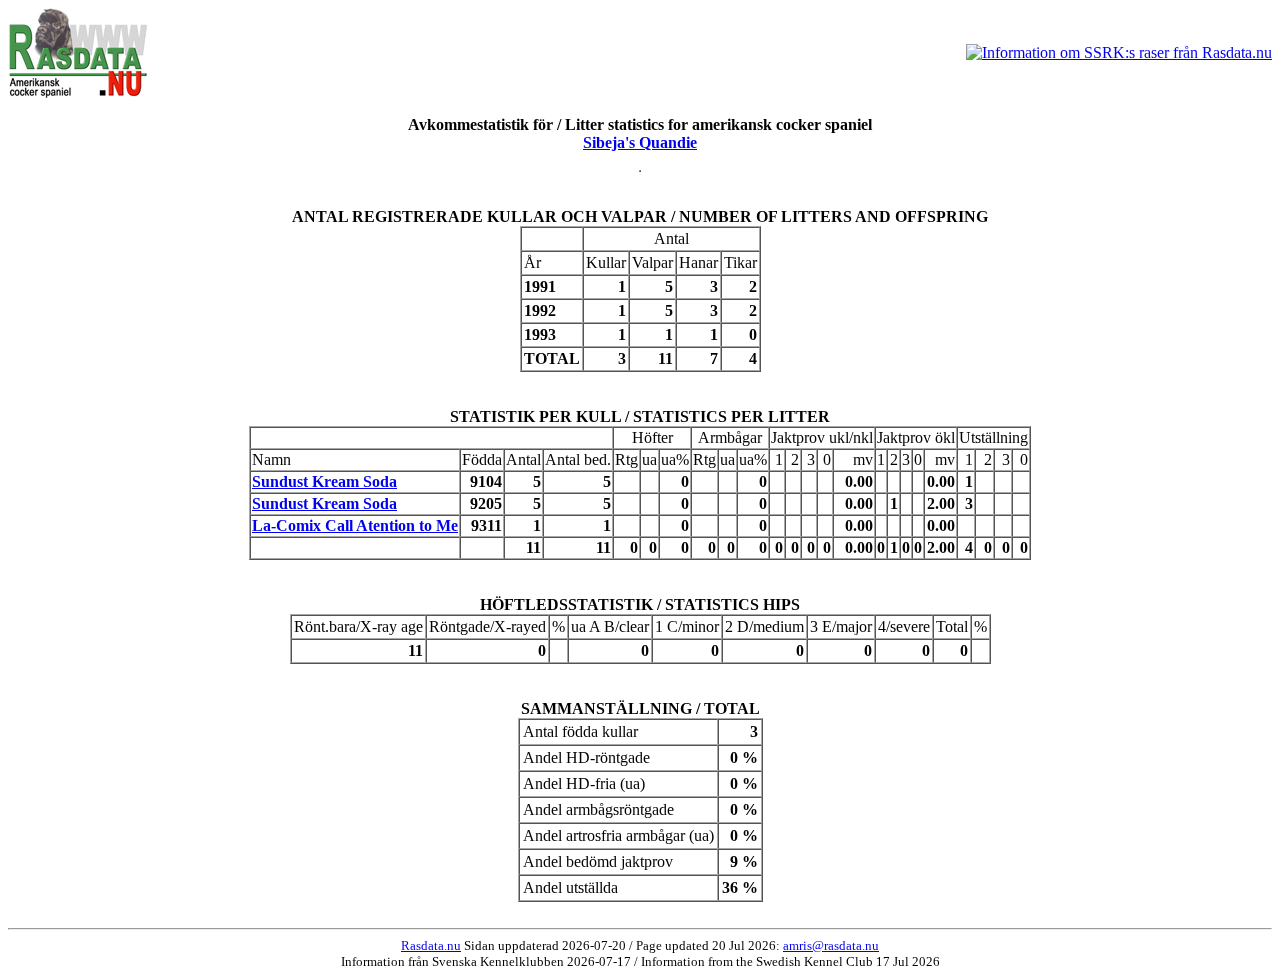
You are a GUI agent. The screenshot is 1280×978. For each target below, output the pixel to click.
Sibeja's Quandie (640, 142)
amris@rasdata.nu (831, 945)
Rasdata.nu (431, 945)
